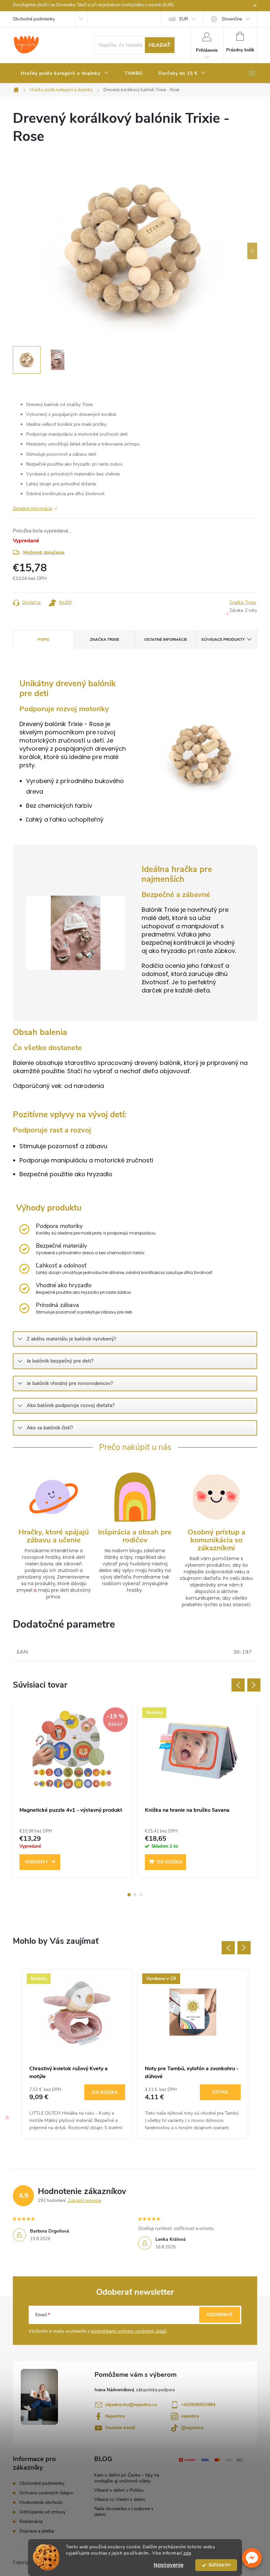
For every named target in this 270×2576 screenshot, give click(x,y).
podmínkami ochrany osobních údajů (129, 2331)
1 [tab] (129, 1895)
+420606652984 (198, 2405)
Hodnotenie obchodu (41, 2502)
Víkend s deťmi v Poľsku (119, 2490)
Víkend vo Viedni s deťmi (120, 2499)
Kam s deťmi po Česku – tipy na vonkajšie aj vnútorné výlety (127, 2478)
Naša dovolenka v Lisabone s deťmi (124, 2512)
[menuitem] (65, 73)
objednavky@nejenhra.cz (131, 2405)
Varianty (36, 1862)
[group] (77, 2054)
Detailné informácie (32, 509)
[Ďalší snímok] (252, 251)
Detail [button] (220, 2092)
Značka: (243, 603)
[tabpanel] (72, 1793)
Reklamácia (31, 2522)
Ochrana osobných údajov (46, 2493)
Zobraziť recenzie (84, 2201)
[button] (252, 2558)
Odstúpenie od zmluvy (42, 2512)
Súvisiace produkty (223, 639)
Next (254, 1685)
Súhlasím (219, 2565)
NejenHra (115, 2416)
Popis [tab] (43, 639)
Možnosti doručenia (44, 552)
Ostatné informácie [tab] (166, 639)
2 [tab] (135, 1895)
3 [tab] (141, 1895)
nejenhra (190, 2416)
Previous (238, 1685)
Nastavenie (169, 2565)
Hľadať (160, 45)
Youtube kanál (120, 2428)
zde (187, 2553)
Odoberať (220, 2315)
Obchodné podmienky (34, 19)
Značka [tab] (105, 639)
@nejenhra (192, 2428)
